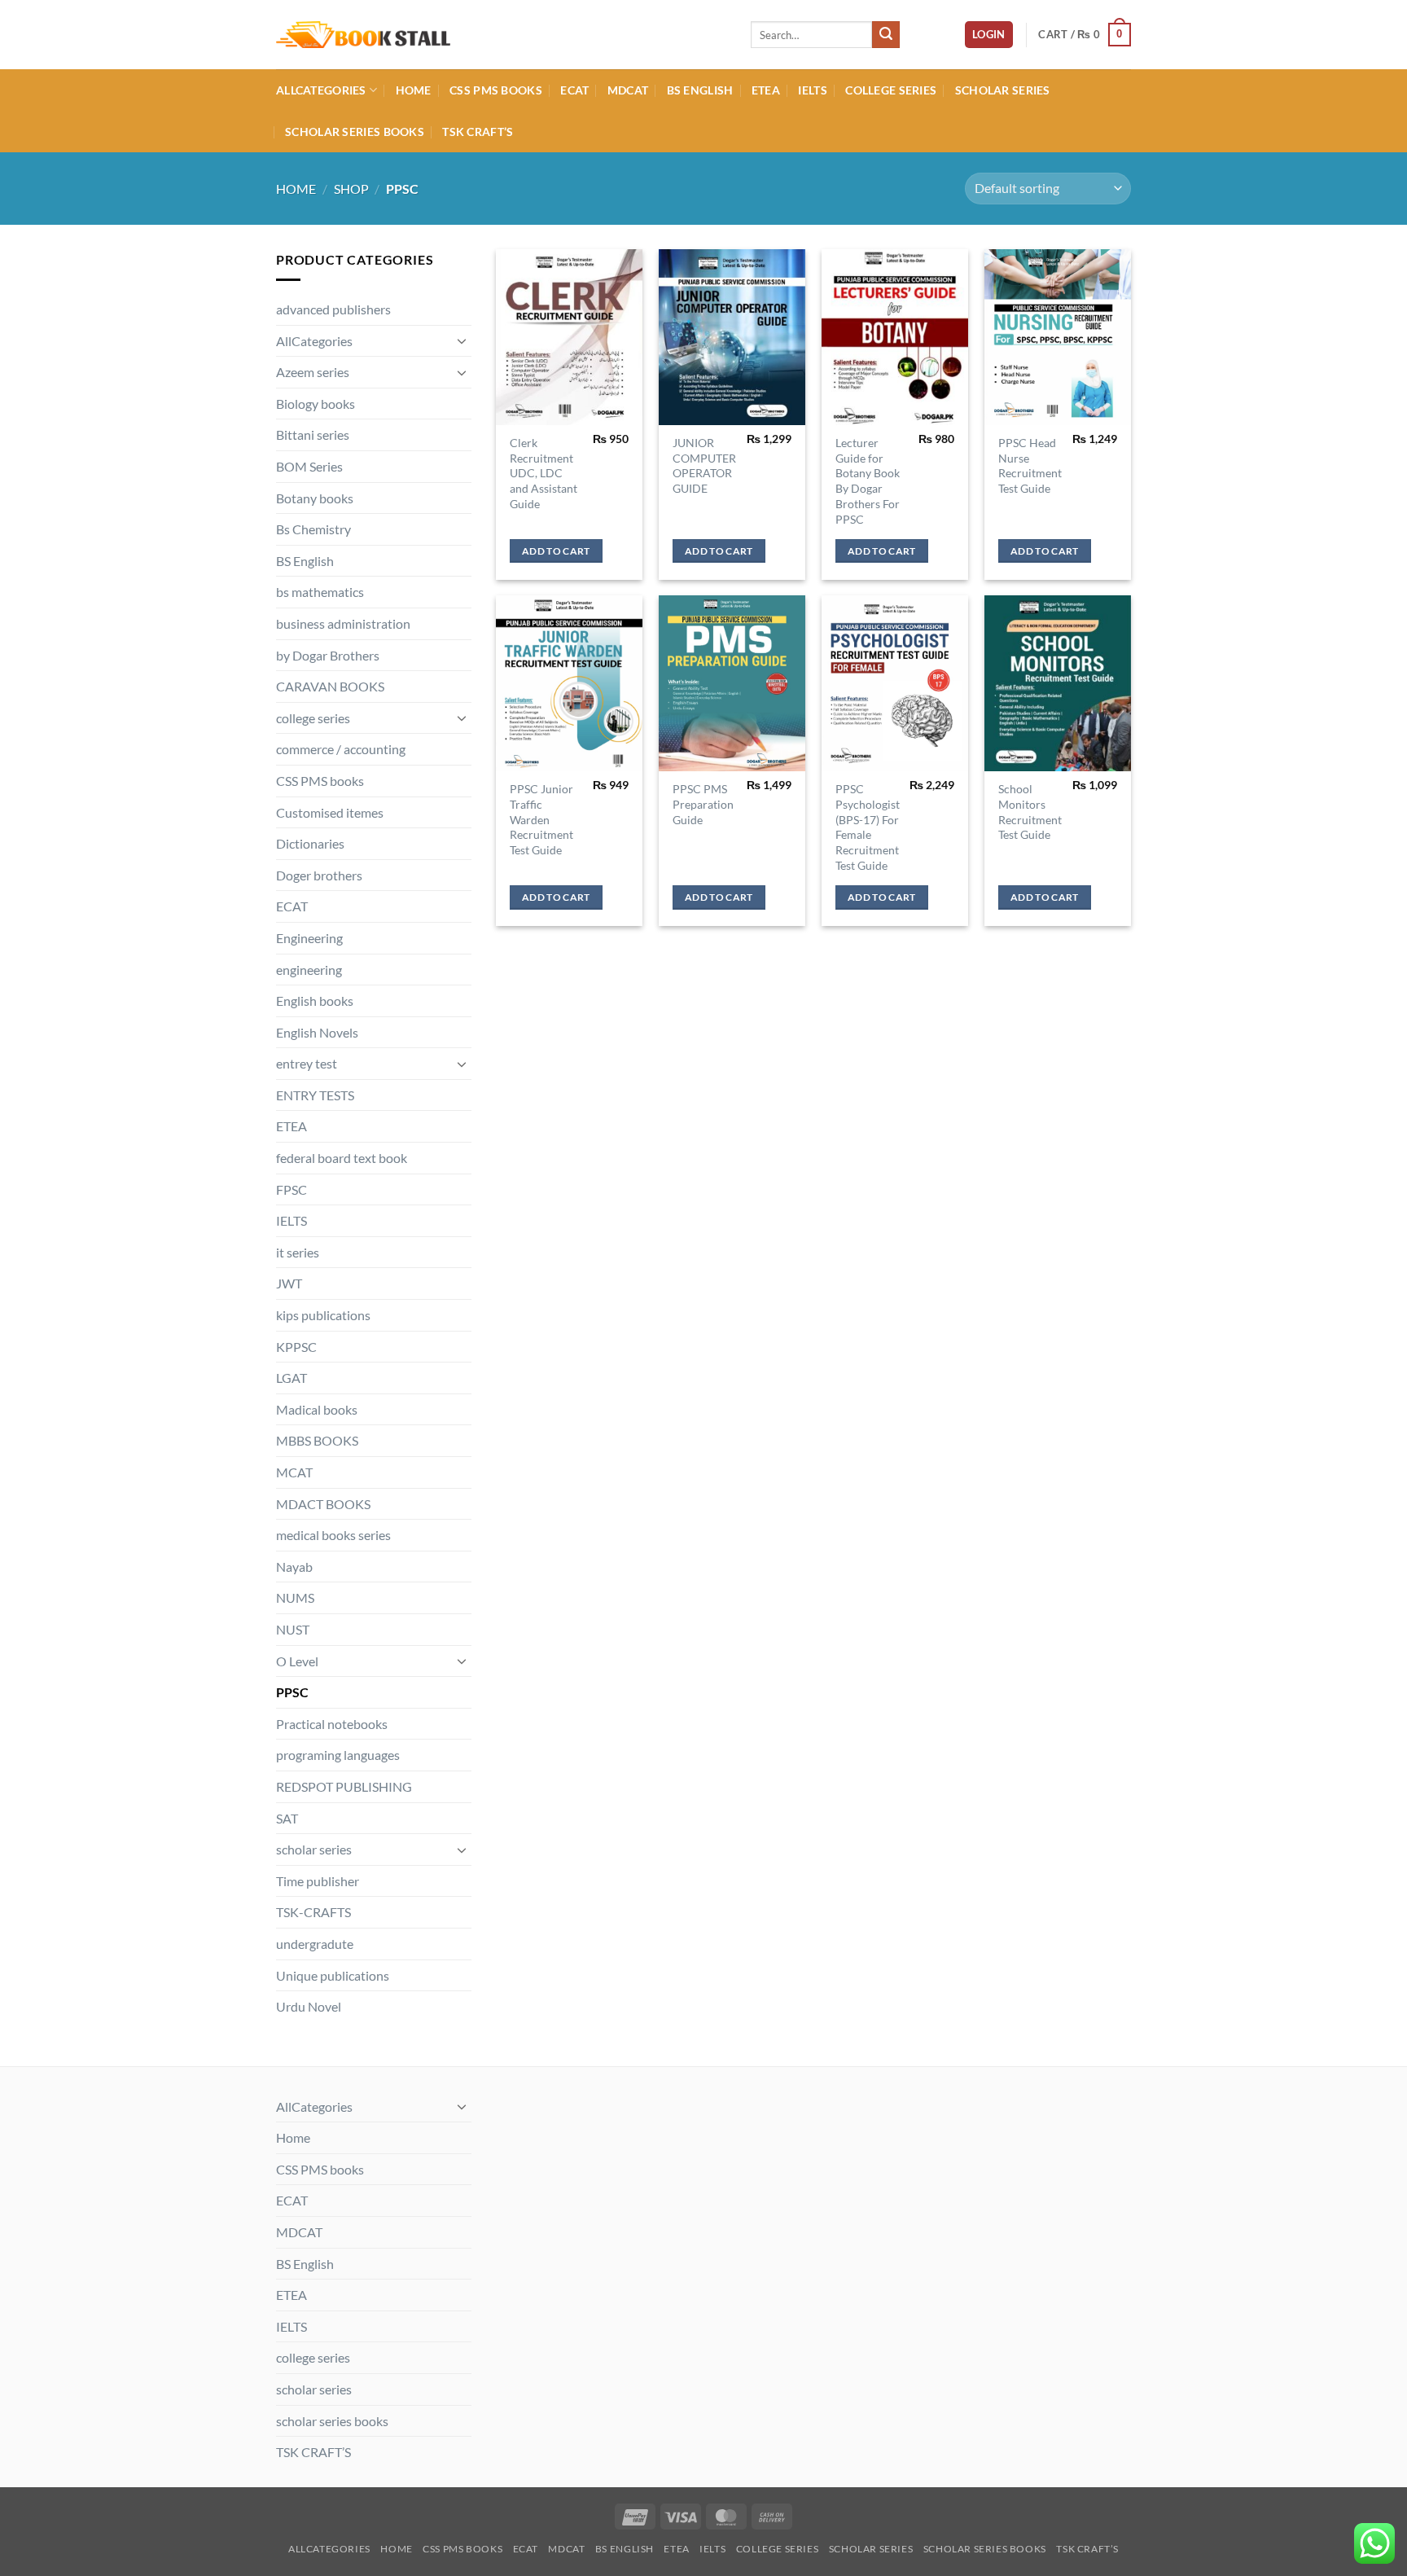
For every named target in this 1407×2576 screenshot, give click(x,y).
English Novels (317, 1032)
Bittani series (313, 434)
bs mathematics (320, 592)
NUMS (295, 1597)
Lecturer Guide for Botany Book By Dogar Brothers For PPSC (868, 481)
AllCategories (321, 90)
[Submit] (886, 35)
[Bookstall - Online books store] (501, 35)
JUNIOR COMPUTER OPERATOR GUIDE (704, 465)
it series (298, 1252)
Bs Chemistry (313, 529)
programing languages (338, 1755)
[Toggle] (462, 340)
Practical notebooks (332, 1724)
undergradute (315, 1944)
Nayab (294, 1567)
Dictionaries (310, 843)
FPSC (291, 1189)
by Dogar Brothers (328, 655)
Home (414, 90)
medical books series (333, 1535)
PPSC (292, 1692)
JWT (289, 1283)
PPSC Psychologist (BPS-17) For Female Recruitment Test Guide (868, 827)
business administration (343, 623)
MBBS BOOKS (317, 1440)
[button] (989, 35)
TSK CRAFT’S (478, 132)
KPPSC (296, 1347)
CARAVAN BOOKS (330, 686)
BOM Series (309, 466)
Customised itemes (330, 812)
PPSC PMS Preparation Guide (703, 804)
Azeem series (313, 372)
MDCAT (628, 90)
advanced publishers (333, 309)
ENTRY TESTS (315, 1095)
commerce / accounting (341, 749)
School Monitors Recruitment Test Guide (1030, 812)
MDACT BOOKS (323, 1504)
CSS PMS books (496, 90)
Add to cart (556, 551)
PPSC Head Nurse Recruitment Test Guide (1030, 465)
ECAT (574, 90)
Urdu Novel (309, 2006)
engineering (309, 970)
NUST (293, 1629)
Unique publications (333, 1975)
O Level (297, 1661)
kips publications (323, 1315)
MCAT (294, 1472)
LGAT (291, 1378)
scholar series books (355, 132)
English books (315, 1001)
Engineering (309, 938)
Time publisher (318, 1881)
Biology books (316, 404)
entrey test (307, 1063)
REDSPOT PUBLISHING (344, 1786)
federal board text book (342, 1158)
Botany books (315, 498)
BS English (700, 90)
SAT (287, 1818)
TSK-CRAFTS (313, 1912)
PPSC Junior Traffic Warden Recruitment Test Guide (541, 819)
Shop (351, 189)
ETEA (766, 90)
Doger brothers (319, 875)
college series (891, 90)
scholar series (1003, 90)
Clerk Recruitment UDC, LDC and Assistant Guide (544, 473)
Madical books (317, 1409)
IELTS (812, 90)
